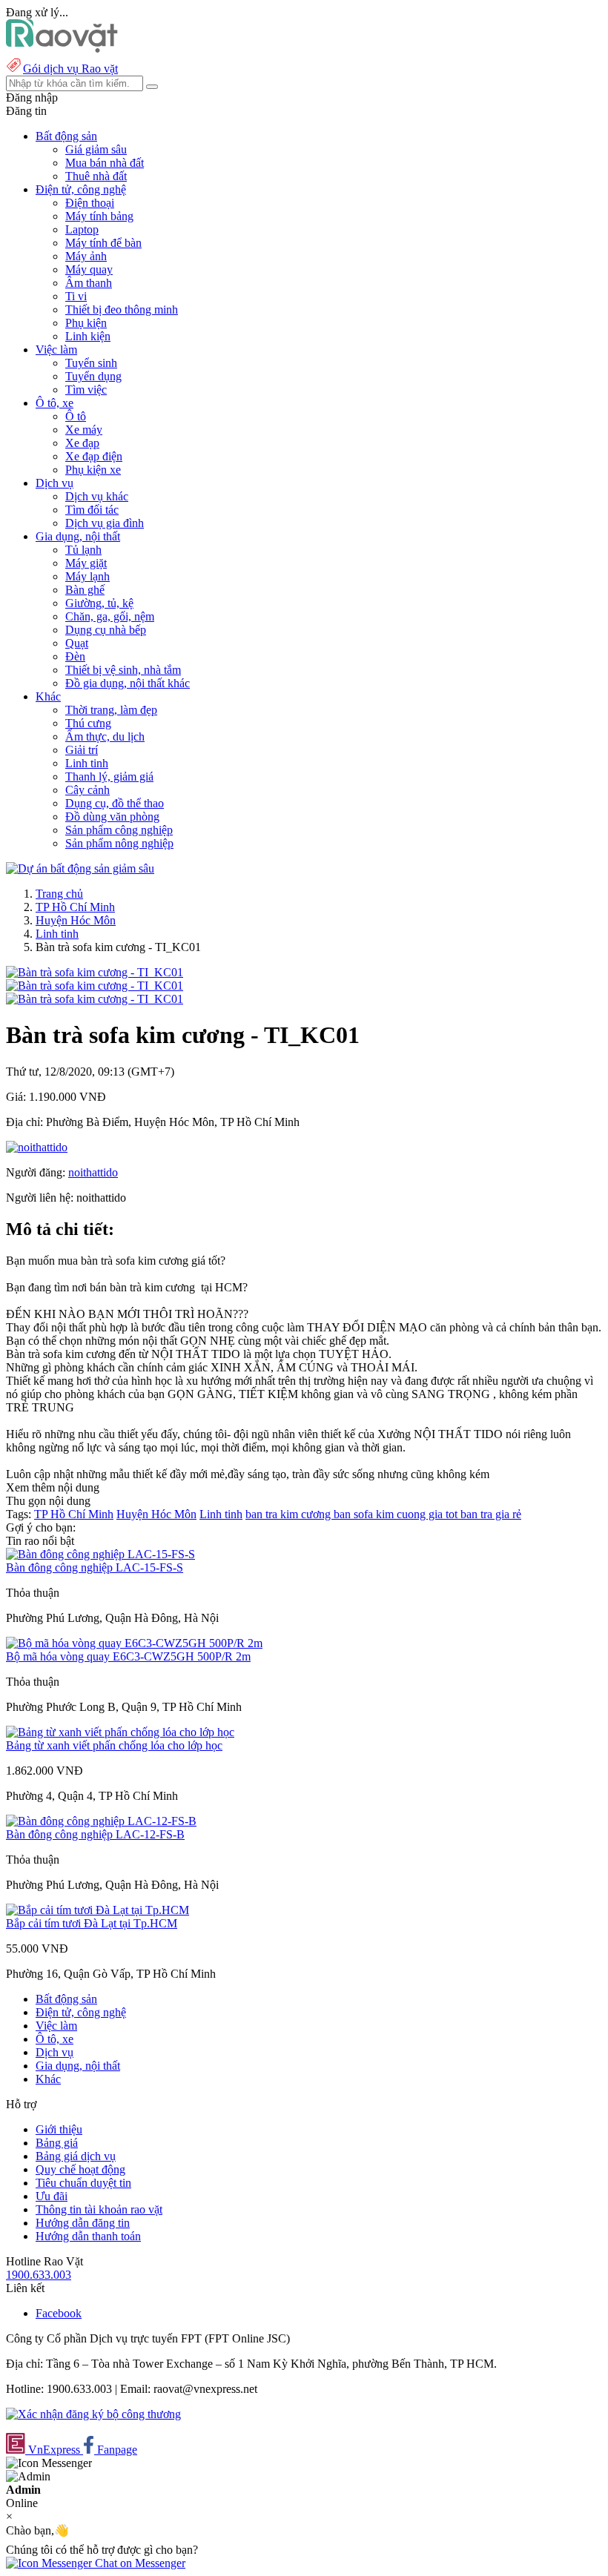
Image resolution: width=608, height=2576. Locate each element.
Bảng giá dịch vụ (76, 2156)
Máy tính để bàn (103, 243)
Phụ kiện (86, 323)
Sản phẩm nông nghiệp (119, 843)
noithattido (93, 1172)
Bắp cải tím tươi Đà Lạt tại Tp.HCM (92, 1923)
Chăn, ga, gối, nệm (110, 616)
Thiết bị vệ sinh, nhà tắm (123, 670)
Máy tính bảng (99, 216)
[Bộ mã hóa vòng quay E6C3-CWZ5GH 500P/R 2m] (134, 1643)
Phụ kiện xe (93, 470)
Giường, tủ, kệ (99, 603)
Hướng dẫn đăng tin (83, 2223)
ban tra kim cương (290, 1514)
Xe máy (84, 430)
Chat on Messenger (139, 2563)
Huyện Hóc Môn (76, 920)
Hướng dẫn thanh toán (88, 2236)
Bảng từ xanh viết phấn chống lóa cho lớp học (114, 1745)
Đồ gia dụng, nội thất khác (128, 683)
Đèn (75, 656)
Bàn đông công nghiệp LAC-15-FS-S (95, 1567)
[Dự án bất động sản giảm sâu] (80, 868)
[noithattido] (37, 1147)
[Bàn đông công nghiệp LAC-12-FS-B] (101, 1821)
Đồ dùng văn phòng (112, 817)
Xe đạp (82, 443)
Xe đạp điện (94, 456)
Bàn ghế (85, 590)
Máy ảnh (86, 256)
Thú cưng (88, 723)
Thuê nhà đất (96, 176)
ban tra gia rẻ (491, 1514)
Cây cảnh (87, 790)
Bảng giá (57, 2143)
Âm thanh (89, 283)
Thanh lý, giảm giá (109, 777)
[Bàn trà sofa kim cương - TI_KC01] (95, 972)
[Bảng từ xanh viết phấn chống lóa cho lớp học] (120, 1732)
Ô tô (76, 416)
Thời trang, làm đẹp (111, 710)
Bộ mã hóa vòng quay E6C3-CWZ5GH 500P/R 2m (128, 1656)
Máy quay (89, 269)
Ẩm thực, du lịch (105, 736)
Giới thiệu (59, 2129)
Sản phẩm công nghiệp (119, 830)
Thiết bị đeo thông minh (122, 309)
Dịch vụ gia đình (105, 523)
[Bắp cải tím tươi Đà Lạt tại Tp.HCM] (98, 1910)
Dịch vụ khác (97, 496)
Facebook (59, 2313)
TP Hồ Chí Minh (75, 907)
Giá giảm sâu (96, 149)
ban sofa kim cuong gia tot (397, 1514)
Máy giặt (86, 563)
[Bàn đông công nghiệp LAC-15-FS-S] (100, 1554)
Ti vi (76, 296)
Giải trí (82, 750)
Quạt (77, 643)
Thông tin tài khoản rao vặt (99, 2209)
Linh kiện (88, 336)
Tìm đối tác (92, 510)
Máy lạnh (87, 576)
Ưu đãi (52, 2196)
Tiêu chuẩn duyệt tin (83, 2183)
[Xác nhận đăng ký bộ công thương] (93, 2414)
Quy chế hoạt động (80, 2169)
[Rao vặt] (62, 49)
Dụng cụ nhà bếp (106, 630)
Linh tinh (87, 763)
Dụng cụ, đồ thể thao (115, 803)
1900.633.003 (39, 2275)
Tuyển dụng (93, 376)
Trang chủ (59, 894)
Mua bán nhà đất (105, 163)
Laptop (82, 229)
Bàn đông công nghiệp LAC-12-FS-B (95, 1834)
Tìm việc (86, 390)
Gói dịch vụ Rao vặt (70, 69)
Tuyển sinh (91, 363)
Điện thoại (90, 203)
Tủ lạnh (83, 550)
